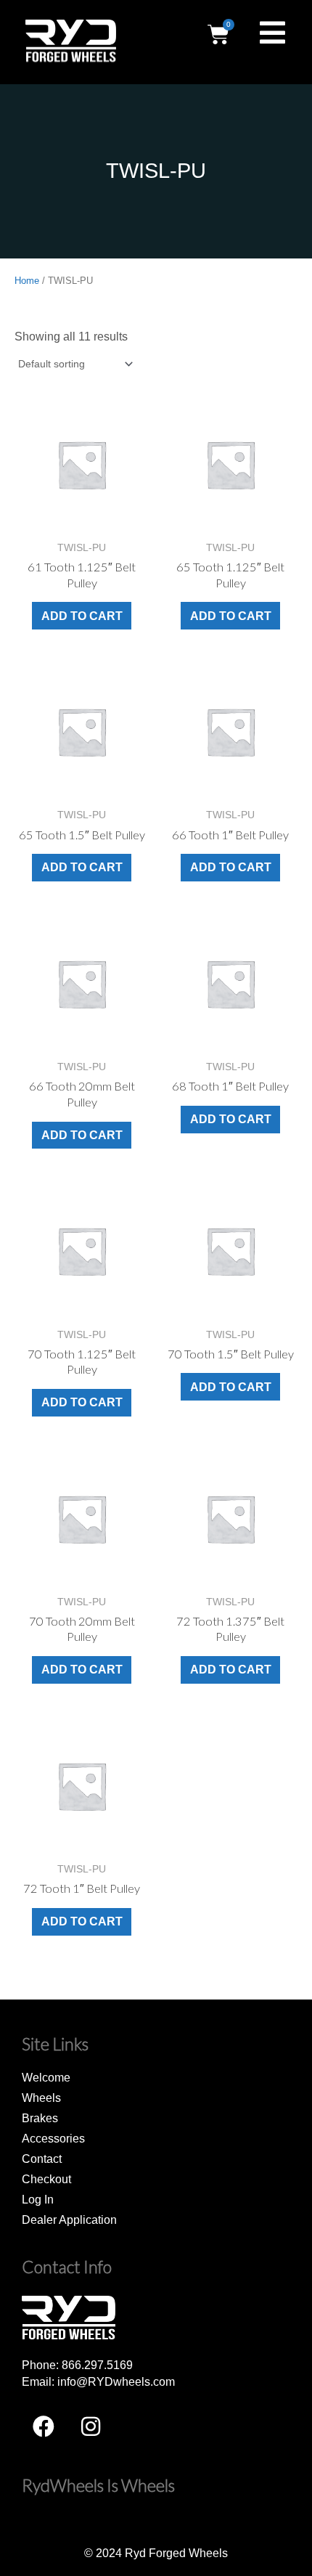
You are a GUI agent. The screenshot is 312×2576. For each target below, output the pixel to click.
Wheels (41, 2098)
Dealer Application (69, 2220)
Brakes (40, 2118)
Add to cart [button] (82, 616)
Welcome (46, 2077)
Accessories (53, 2138)
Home (27, 281)
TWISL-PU (156, 171)
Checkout (46, 2179)
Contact (42, 2159)
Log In (38, 2199)
